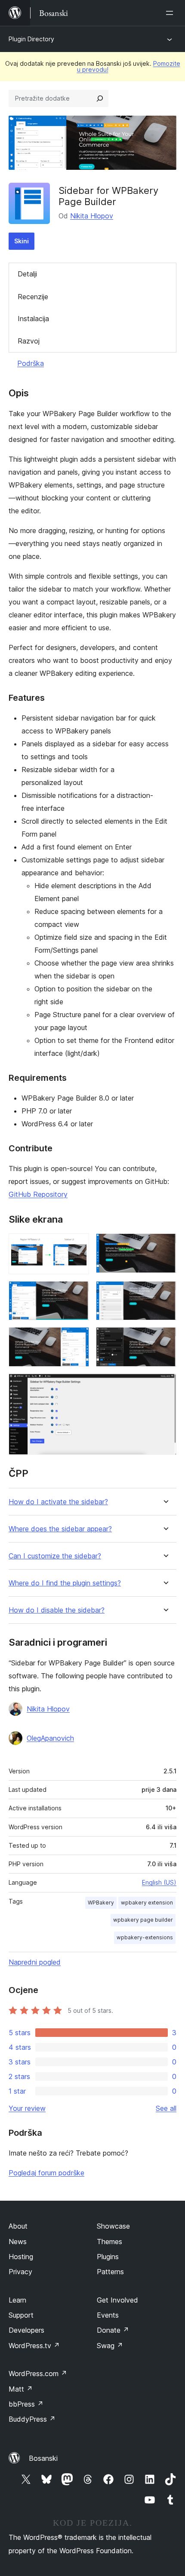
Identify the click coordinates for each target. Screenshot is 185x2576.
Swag (110, 2346)
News (18, 2242)
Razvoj (29, 341)
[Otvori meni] (171, 13)
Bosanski (43, 2458)
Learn (17, 2300)
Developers (26, 2330)
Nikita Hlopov (92, 216)
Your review (27, 2108)
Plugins (108, 2257)
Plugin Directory (31, 39)
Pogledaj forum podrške (46, 2173)
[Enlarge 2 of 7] (165, 1245)
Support (21, 2315)
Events (108, 2315)
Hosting (21, 2257)
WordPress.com (38, 2374)
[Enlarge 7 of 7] (165, 1385)
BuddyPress (32, 2419)
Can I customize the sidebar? (55, 1556)
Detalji (27, 274)
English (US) (159, 1882)
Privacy (20, 2272)
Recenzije (33, 297)
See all (166, 2108)
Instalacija (33, 319)
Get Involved (117, 2300)
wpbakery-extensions (145, 1937)
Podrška (31, 363)
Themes (109, 2242)
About (18, 2226)
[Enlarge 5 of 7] (77, 1339)
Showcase (113, 2226)
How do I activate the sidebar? (58, 1502)
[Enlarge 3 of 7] (77, 1293)
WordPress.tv (34, 2346)
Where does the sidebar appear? (60, 1529)
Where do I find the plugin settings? (65, 1583)
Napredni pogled (35, 1962)
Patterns (110, 2272)
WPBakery (101, 1903)
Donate (113, 2330)
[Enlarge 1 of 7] (77, 1245)
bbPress (26, 2404)
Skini (22, 241)
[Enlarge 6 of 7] (165, 1339)
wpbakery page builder (143, 1920)
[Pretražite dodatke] (100, 98)
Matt (21, 2389)
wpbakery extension (147, 1903)
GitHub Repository (38, 1194)
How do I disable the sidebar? (57, 1610)
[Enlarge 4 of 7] (165, 1293)
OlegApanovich (50, 1738)
